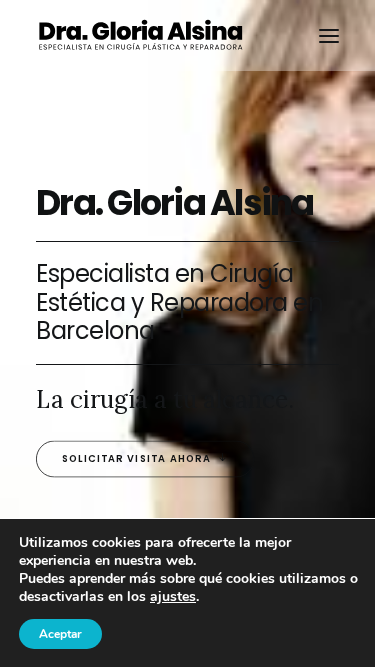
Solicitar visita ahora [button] (136, 459)
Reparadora (219, 302)
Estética (80, 302)
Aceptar (60, 634)
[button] (329, 35)
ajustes (173, 597)
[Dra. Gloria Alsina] (140, 35)
